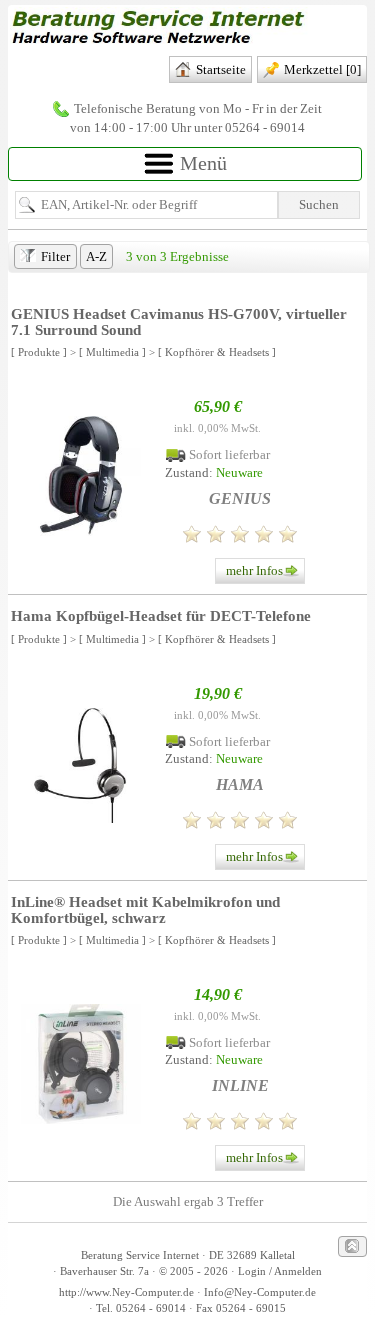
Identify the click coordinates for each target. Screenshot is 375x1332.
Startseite (221, 69)
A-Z (96, 256)
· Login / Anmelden (275, 1271)
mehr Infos (254, 570)
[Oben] (352, 1246)
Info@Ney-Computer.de (260, 1292)
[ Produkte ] (39, 352)
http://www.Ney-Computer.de (126, 1292)
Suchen (319, 204)
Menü (201, 163)
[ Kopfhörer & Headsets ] (217, 352)
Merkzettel (322, 69)
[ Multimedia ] (112, 352)
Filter (55, 256)
